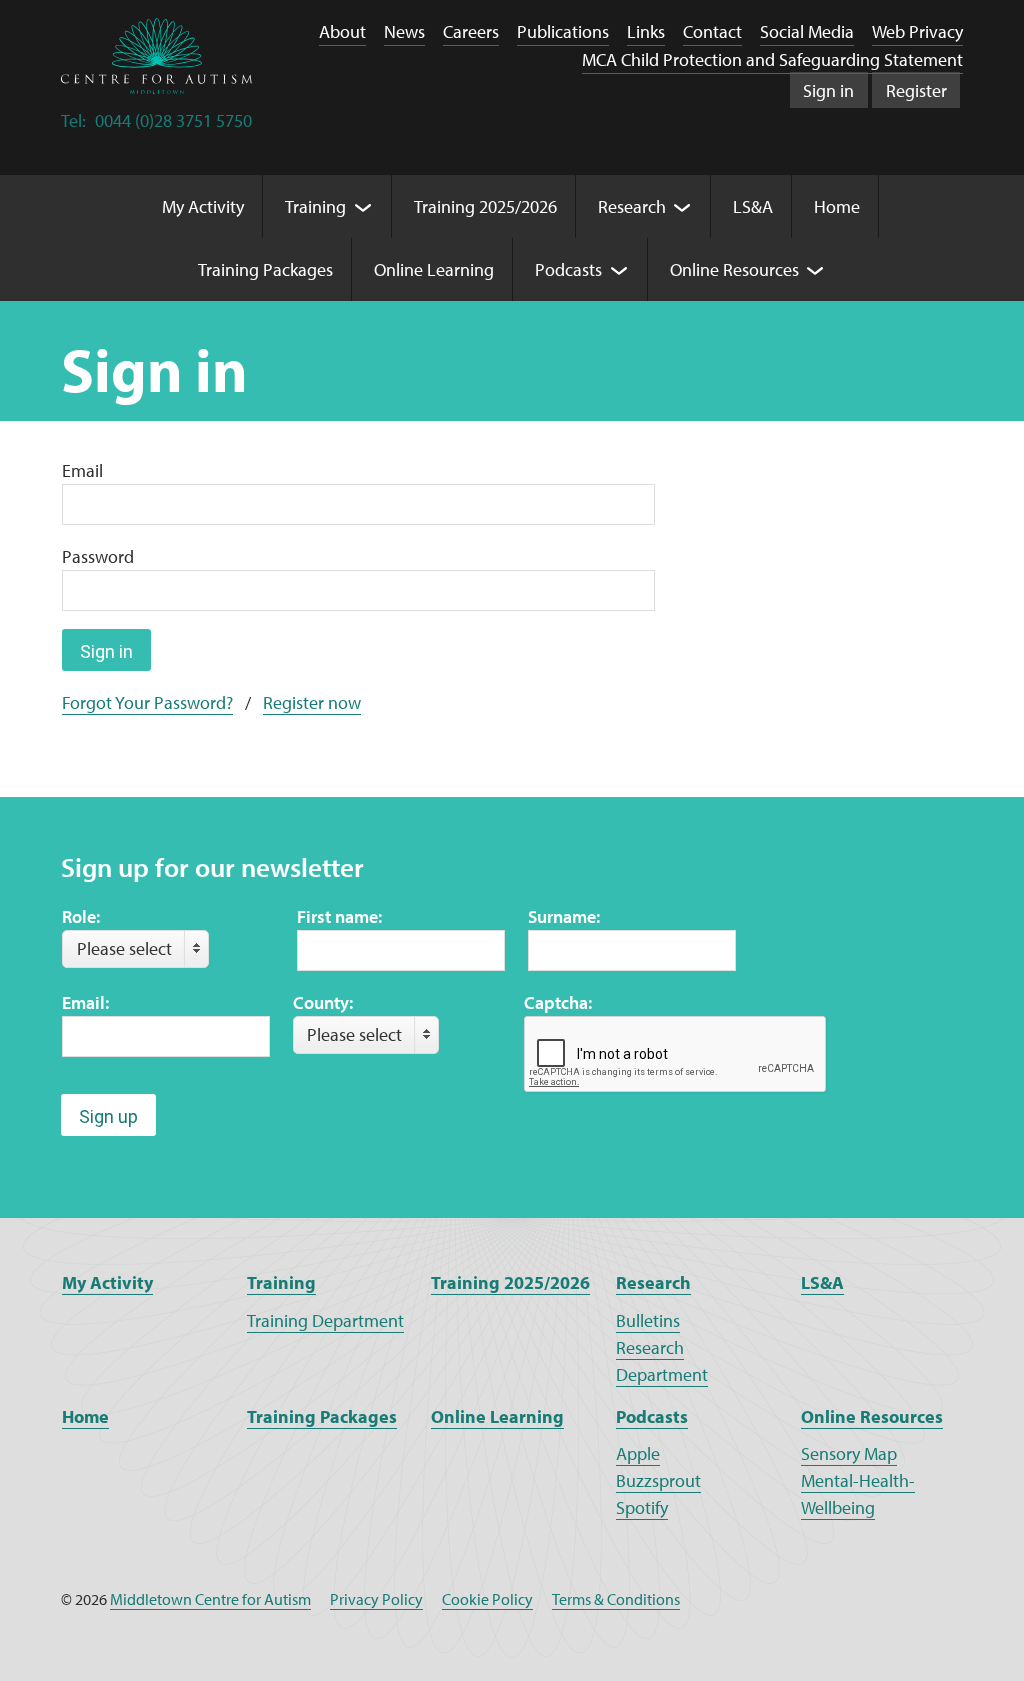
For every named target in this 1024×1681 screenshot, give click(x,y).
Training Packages (322, 1416)
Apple (638, 1453)
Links (646, 31)
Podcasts (652, 1416)
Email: (85, 1002)
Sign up (108, 1116)
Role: (81, 916)
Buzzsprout (658, 1480)
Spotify (642, 1507)
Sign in (828, 90)
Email (82, 470)
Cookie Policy (487, 1599)
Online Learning (497, 1416)
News (404, 31)
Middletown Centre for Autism (210, 1599)
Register (916, 90)
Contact (712, 31)
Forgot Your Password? (147, 702)
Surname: (564, 916)
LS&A (822, 1282)
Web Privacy (917, 31)
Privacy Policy (376, 1599)
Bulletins (648, 1320)
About (342, 31)
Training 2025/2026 (510, 1282)
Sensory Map (849, 1453)
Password (98, 556)
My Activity (107, 1282)
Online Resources (872, 1416)
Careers (471, 31)
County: (323, 1002)
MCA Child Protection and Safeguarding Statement (772, 59)
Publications (563, 31)
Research (653, 1282)
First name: (339, 916)
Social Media (807, 31)
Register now (312, 702)
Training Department (325, 1320)
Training (281, 1282)
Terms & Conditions (616, 1599)
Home (85, 1416)
